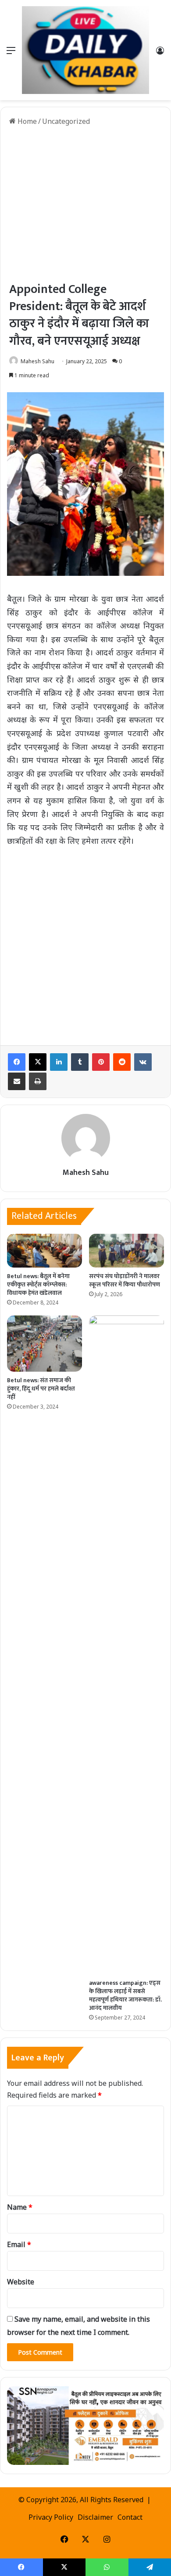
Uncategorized (66, 121)
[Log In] (160, 53)
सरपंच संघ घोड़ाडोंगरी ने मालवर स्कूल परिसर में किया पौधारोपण (125, 1280)
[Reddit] (122, 1062)
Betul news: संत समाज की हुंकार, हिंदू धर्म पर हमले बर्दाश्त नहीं (41, 1389)
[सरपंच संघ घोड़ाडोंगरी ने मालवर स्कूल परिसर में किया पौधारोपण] (126, 1251)
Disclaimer (95, 2517)
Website (21, 2282)
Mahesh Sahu (37, 361)
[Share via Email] (17, 1081)
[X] (38, 1062)
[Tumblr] (80, 1062)
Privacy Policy (51, 2517)
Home (26, 121)
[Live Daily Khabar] (85, 50)
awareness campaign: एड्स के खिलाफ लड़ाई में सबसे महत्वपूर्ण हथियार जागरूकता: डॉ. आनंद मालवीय (125, 1995)
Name (20, 2207)
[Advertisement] (85, 204)
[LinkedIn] (59, 1062)
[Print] (38, 1081)
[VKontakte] (143, 1062)
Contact (130, 2517)
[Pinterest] (101, 1062)
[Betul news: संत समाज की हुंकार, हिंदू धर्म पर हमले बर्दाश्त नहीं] (45, 1344)
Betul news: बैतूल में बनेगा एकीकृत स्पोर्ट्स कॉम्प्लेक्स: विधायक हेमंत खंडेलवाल (38, 1284)
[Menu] (11, 53)
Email (19, 2244)
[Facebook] (17, 1062)
